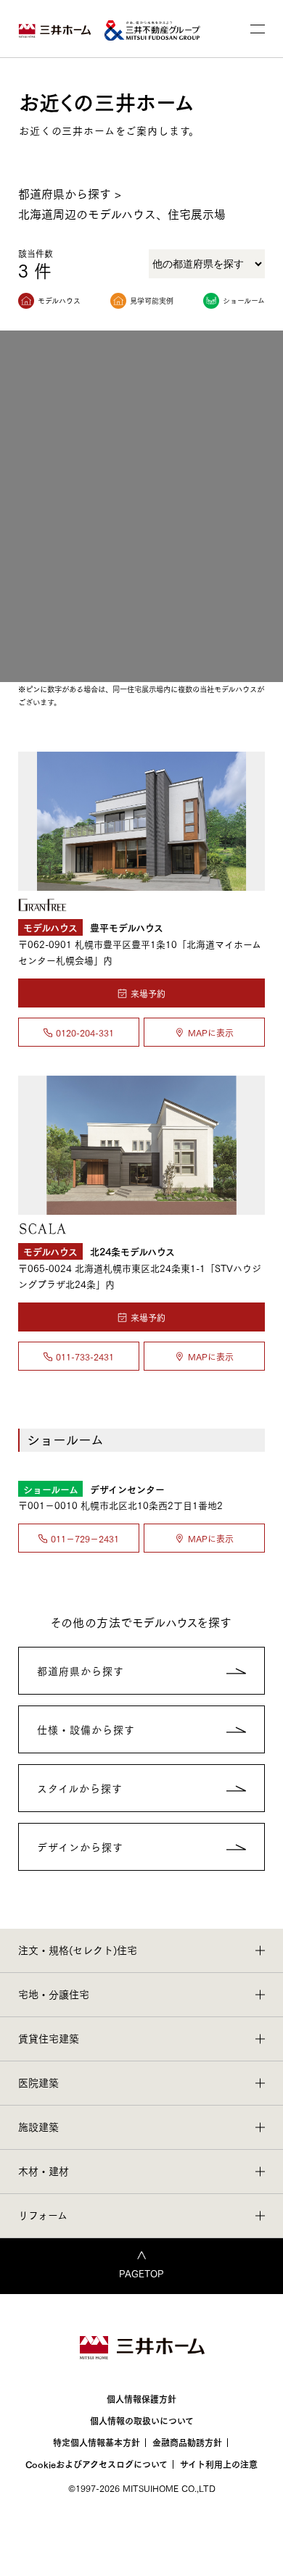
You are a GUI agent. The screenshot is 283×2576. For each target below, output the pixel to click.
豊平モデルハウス (93, 927)
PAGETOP (141, 2273)
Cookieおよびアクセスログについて (97, 2464)
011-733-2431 (85, 1356)
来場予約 (148, 993)
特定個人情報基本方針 (97, 2442)
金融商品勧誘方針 (187, 2442)
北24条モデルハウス (99, 1251)
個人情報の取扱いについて (142, 2421)
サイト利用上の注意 (219, 2464)
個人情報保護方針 (141, 2399)
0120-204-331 (85, 1033)
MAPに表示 (211, 1033)
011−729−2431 (85, 1538)
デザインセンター (94, 1488)
